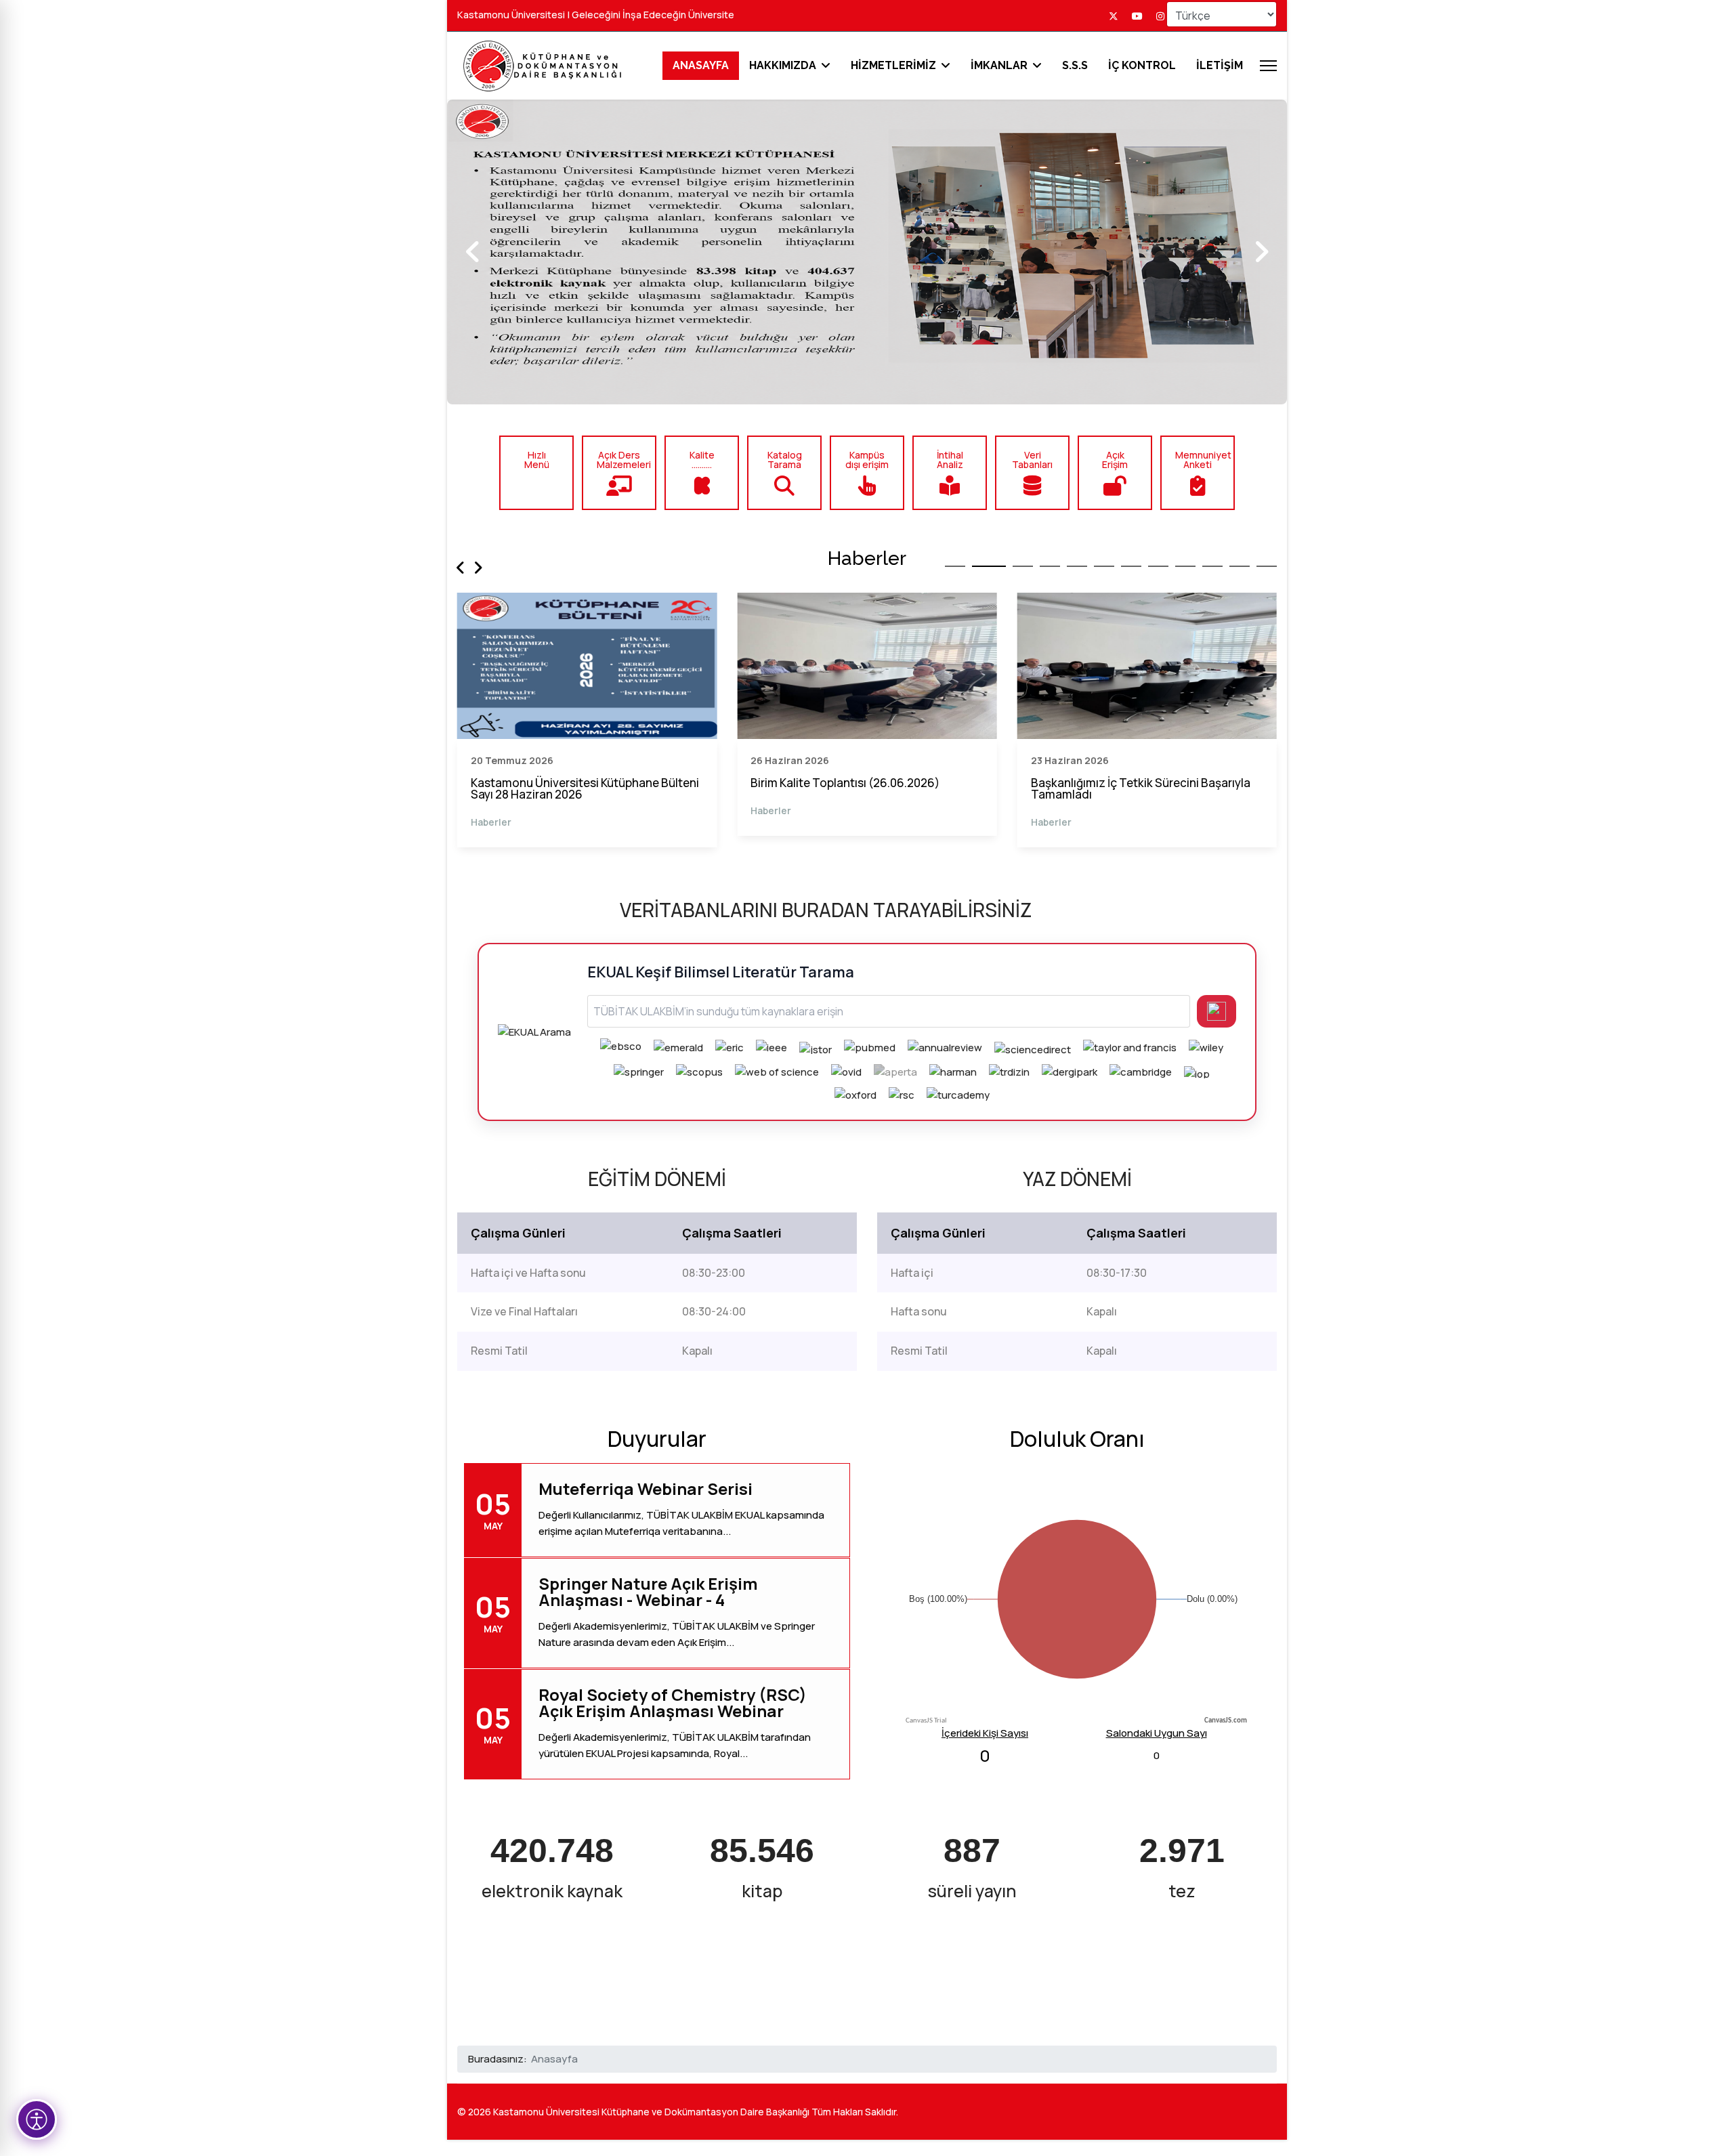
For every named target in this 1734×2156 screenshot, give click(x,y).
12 (1267, 566)
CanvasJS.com (1226, 1721)
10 (1212, 566)
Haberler (491, 810)
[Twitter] (1114, 16)
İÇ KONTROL (1142, 66)
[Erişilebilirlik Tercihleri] (37, 2119)
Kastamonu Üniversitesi (511, 15)
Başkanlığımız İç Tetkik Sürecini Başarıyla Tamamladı (860, 788)
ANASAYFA (701, 65)
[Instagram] (1160, 16)
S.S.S (1075, 66)
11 (1240, 566)
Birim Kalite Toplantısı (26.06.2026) (565, 783)
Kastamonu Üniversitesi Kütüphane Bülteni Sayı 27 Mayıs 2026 (1145, 788)
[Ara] (1217, 1011)
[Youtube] (1137, 16)
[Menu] (1268, 66)
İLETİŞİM (1220, 66)
